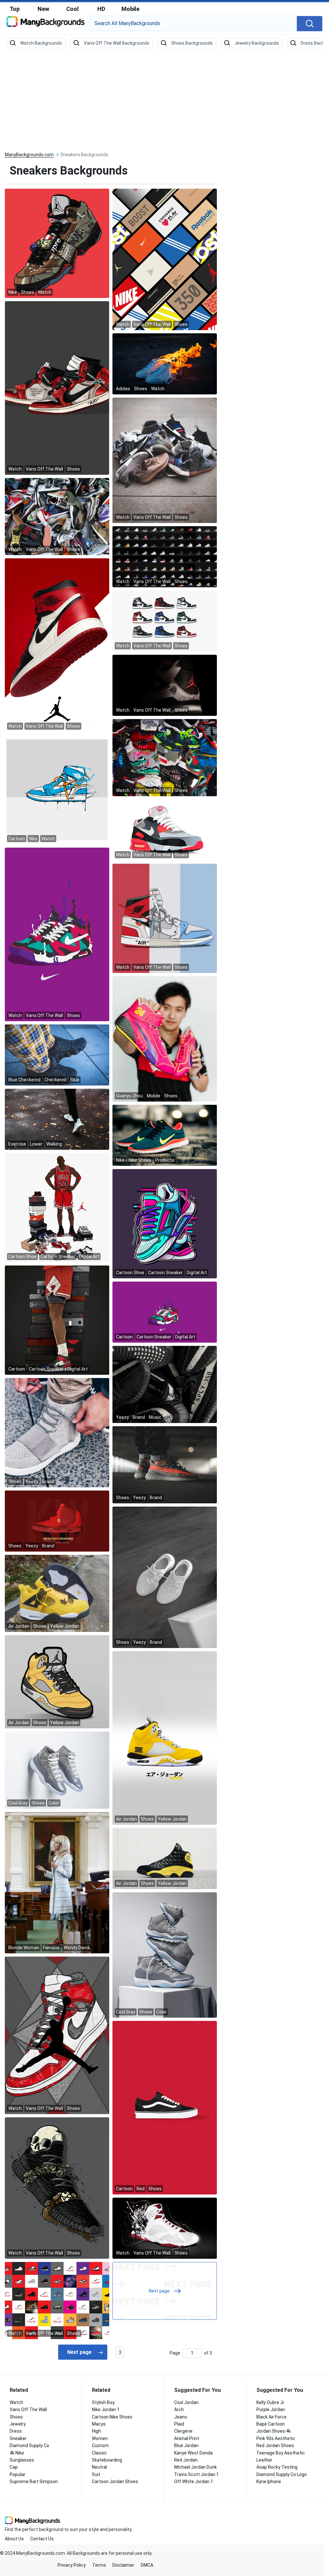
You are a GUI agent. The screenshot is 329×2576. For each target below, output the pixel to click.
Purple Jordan (271, 2409)
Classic (99, 2453)
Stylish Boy (103, 2402)
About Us (14, 2539)
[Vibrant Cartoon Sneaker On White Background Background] (165, 1312)
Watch (16, 2402)
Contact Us (42, 2539)
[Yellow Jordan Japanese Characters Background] (165, 1738)
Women (100, 2438)
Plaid (179, 2424)
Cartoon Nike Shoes (112, 2417)
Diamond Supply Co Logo (282, 2474)
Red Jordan (186, 2460)
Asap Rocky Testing (277, 2467)
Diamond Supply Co (29, 2445)
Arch (179, 2409)
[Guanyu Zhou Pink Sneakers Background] (165, 1039)
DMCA (147, 2565)
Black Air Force (271, 2417)
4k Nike (17, 2453)
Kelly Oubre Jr (270, 2402)
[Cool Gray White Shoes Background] (165, 1955)
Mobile (130, 9)
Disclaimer (123, 2565)
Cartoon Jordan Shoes (115, 2481)
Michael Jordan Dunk (196, 2467)
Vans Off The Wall (28, 2409)
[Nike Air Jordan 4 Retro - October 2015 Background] (165, 685)
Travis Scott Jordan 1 (196, 2474)
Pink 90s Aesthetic (276, 2438)
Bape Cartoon (271, 2424)
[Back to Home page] (45, 24)
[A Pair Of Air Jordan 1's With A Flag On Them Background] (165, 918)
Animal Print (187, 2438)
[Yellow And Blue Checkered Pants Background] (57, 1055)
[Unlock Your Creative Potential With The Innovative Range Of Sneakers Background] (165, 2228)
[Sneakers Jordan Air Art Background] (57, 243)
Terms (99, 2565)
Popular (18, 2474)
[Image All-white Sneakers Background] (165, 621)
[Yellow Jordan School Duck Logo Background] (165, 1858)
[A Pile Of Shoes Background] (57, 516)
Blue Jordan (186, 2445)
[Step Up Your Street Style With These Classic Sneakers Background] (57, 2035)
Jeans (181, 2417)
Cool (72, 9)
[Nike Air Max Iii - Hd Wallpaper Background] (57, 934)
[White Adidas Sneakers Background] (165, 364)
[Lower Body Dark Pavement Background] (57, 1119)
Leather (264, 2460)
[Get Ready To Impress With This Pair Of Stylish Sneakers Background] (165, 830)
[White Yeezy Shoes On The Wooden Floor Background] (165, 1577)
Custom (100, 2445)
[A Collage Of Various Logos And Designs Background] (165, 259)
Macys (99, 2424)
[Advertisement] (164, 100)
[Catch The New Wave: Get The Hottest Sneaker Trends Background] (57, 2188)
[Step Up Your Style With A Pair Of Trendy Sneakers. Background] (165, 460)
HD (101, 9)
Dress (16, 2431)
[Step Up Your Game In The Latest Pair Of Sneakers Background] (57, 388)
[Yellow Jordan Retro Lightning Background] (57, 1593)
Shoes (16, 2417)
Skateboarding (107, 2460)
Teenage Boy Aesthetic (281, 2453)
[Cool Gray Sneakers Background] (57, 1770)
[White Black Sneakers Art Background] (165, 2107)
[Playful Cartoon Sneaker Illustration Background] (57, 1320)
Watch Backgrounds (41, 43)
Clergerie (183, 2431)
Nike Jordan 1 (106, 2409)
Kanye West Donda (193, 2453)
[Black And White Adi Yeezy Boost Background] (165, 1384)
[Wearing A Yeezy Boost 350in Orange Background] (165, 1464)
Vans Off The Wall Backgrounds (117, 43)
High (96, 2431)
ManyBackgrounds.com (29, 155)
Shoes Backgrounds (192, 43)
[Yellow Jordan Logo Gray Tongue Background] (57, 1681)
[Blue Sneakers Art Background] (57, 789)
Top (15, 9)
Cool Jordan (186, 2402)
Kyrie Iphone (269, 2481)
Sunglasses (22, 2460)
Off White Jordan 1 (194, 2481)
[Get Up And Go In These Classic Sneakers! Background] (165, 556)
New (43, 9)
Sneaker (18, 2438)
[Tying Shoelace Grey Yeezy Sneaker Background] (57, 1432)
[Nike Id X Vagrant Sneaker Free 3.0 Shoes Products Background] (165, 1135)
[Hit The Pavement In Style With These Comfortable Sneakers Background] (57, 645)
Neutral (99, 2467)
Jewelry (18, 2424)
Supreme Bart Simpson (34, 2481)
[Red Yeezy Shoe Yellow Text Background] (57, 1521)
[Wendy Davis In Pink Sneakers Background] (57, 1882)
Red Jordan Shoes (275, 2445)
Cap (14, 2467)
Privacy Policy (72, 2565)
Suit (96, 2474)
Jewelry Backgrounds (257, 43)
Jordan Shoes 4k (274, 2431)
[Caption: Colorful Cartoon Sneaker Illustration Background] (165, 1223)
